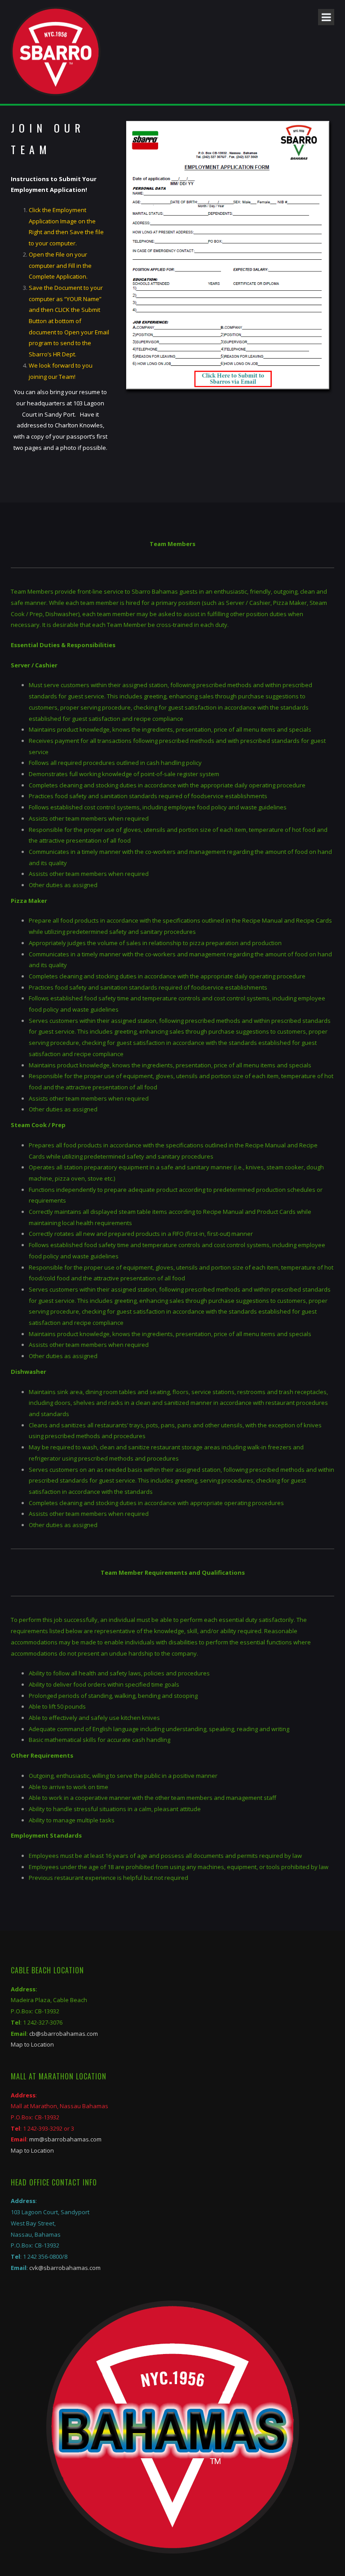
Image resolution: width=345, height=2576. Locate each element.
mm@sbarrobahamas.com (65, 2139)
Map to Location (32, 2044)
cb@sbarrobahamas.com (64, 2034)
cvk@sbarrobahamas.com (65, 2268)
